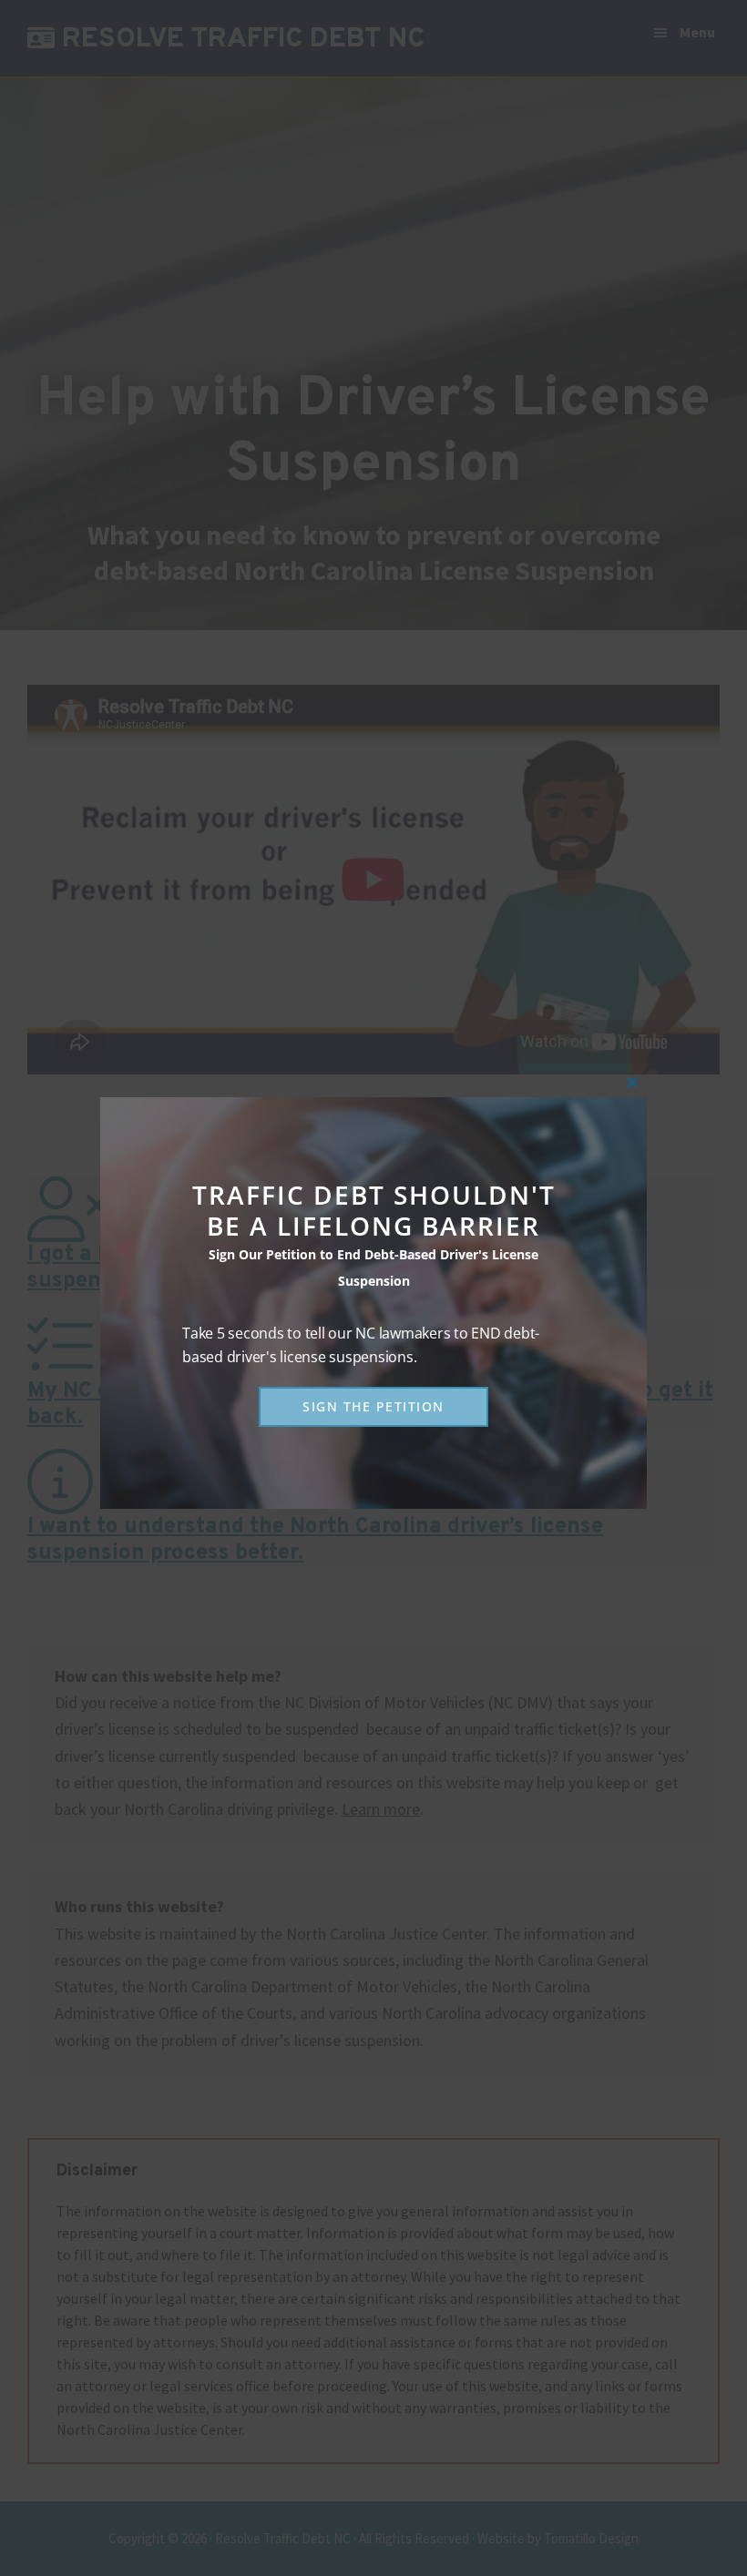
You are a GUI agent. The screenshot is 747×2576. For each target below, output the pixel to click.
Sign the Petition (373, 1406)
